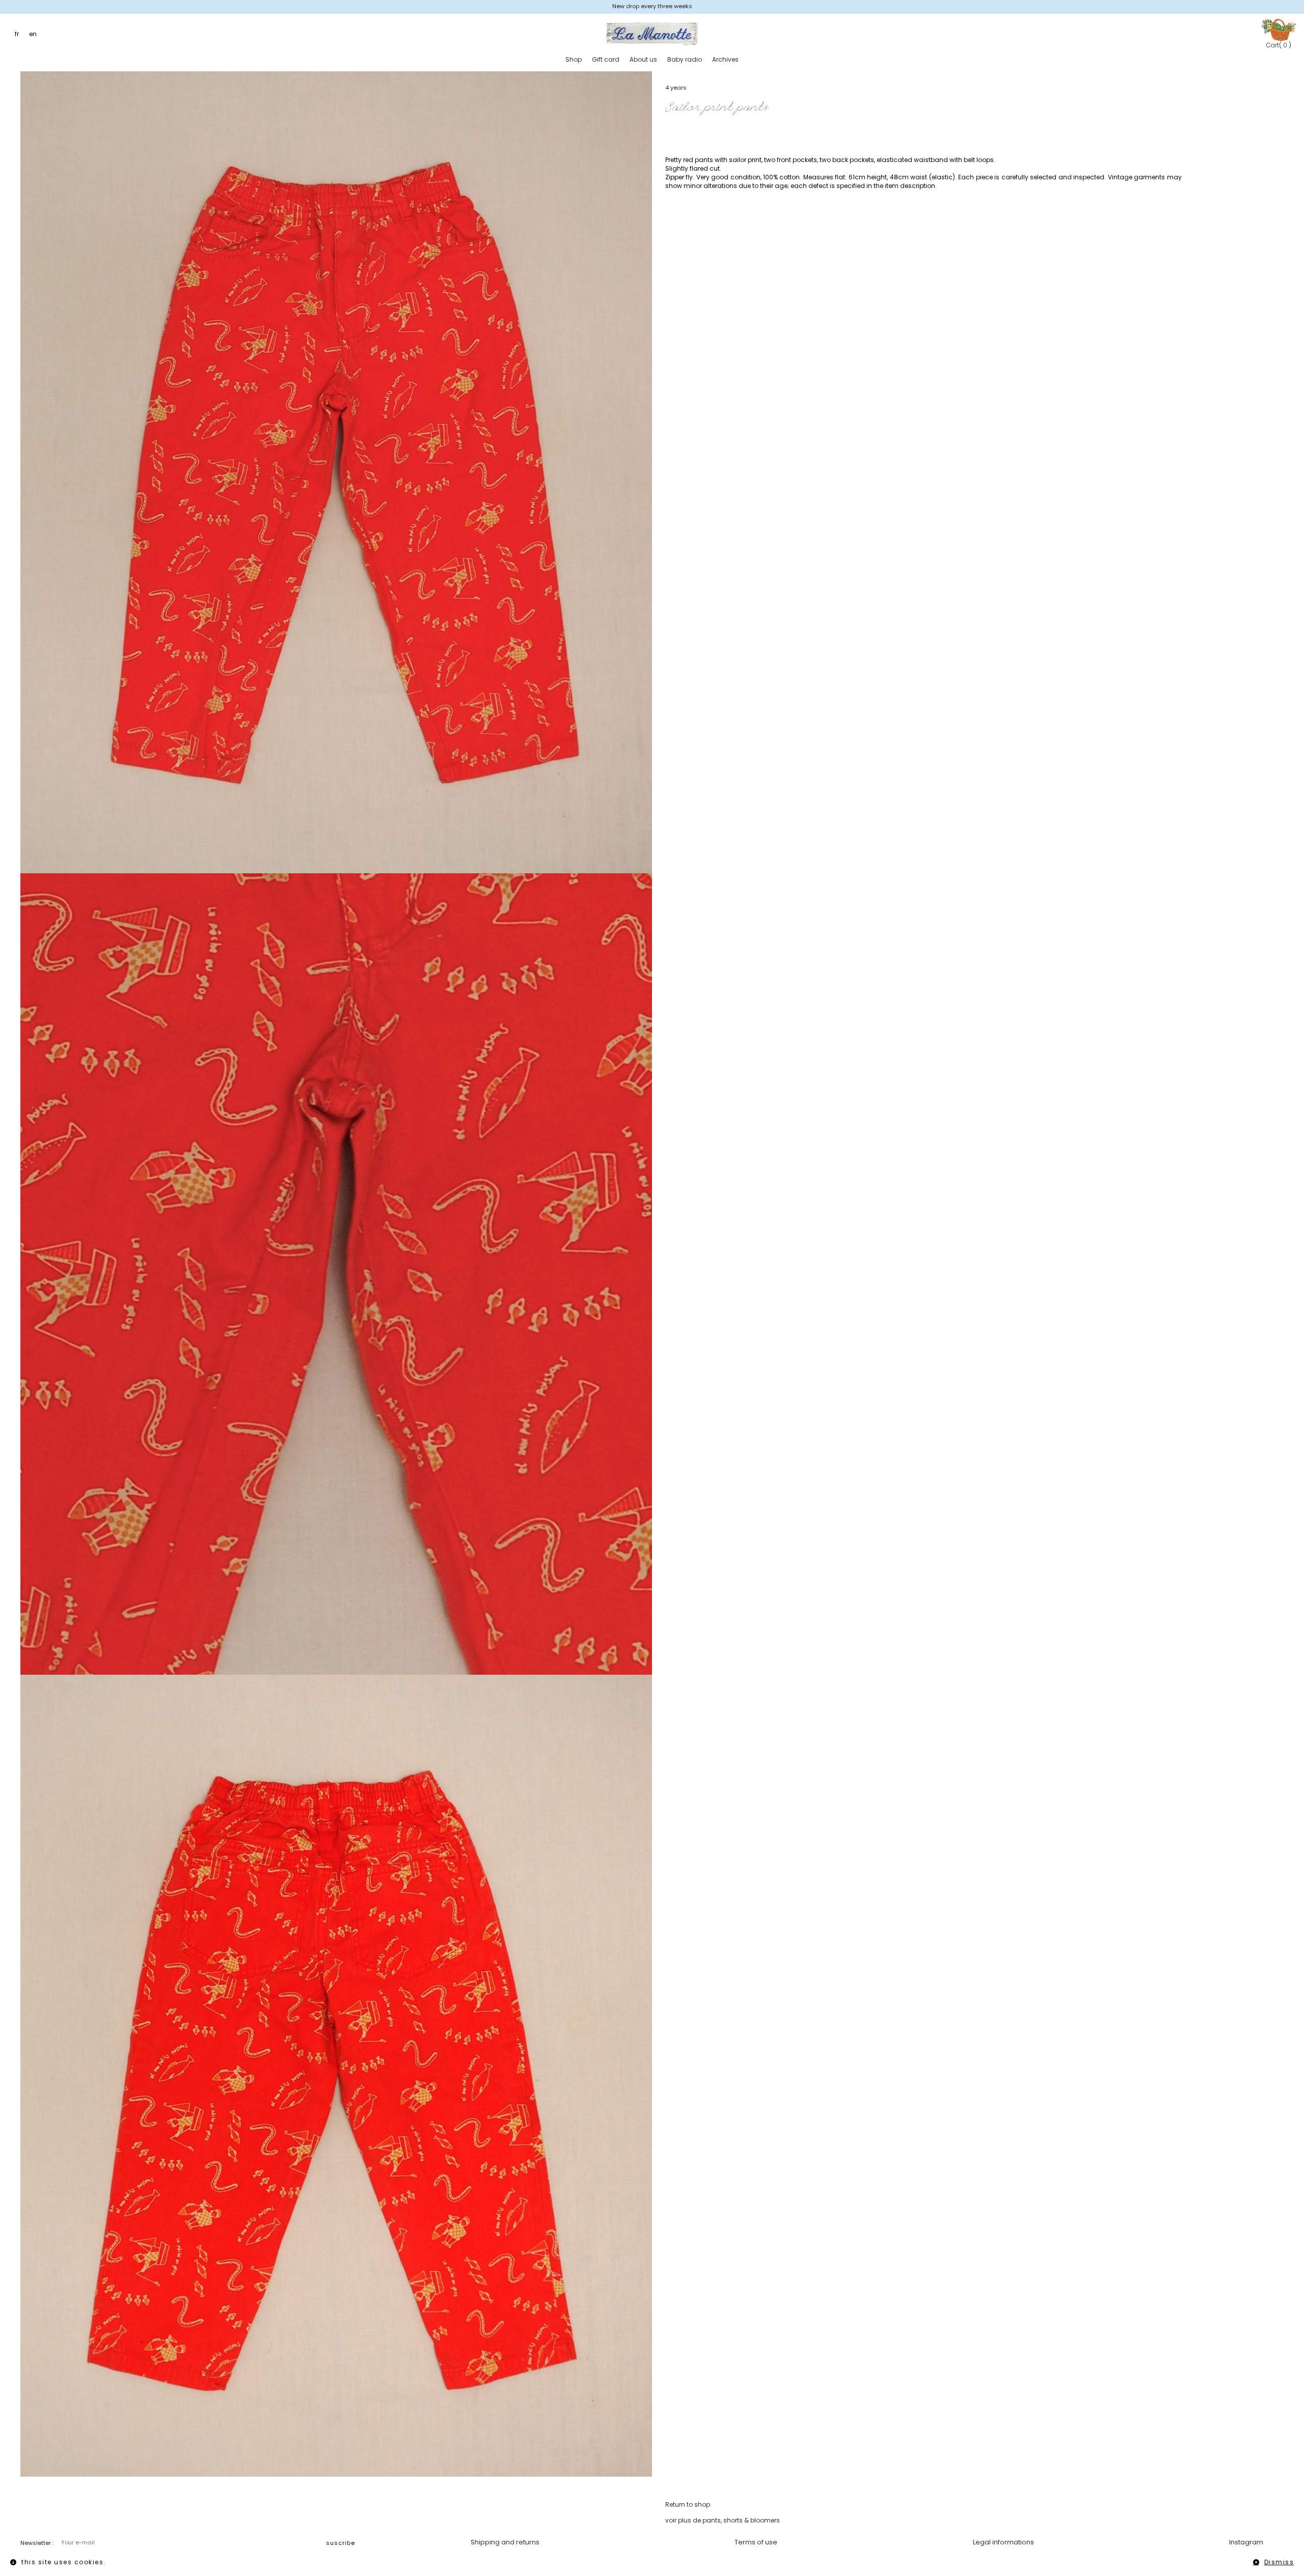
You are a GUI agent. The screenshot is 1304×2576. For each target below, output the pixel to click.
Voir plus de (723, 2520)
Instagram (1246, 2542)
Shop (574, 59)
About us (643, 59)
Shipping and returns (505, 2542)
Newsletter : (37, 2543)
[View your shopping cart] (1279, 29)
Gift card (606, 59)
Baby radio (685, 59)
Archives (725, 59)
